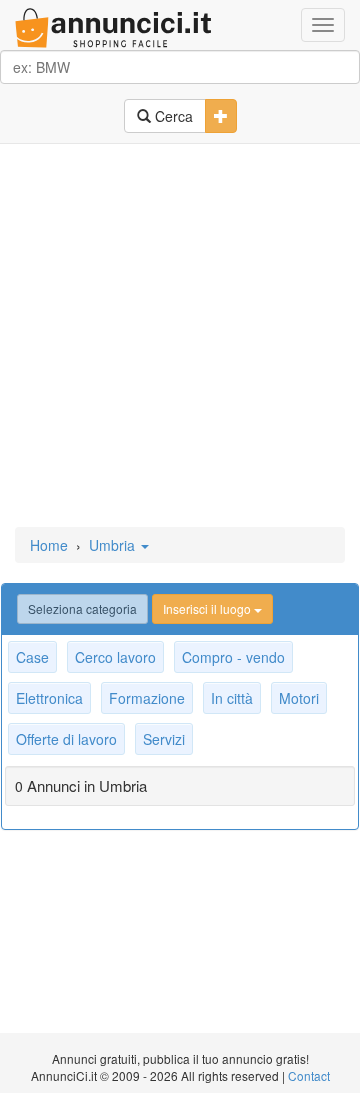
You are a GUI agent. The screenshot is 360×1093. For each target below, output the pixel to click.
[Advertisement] (180, 337)
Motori (299, 698)
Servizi (164, 739)
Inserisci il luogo (208, 608)
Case (32, 657)
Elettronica (49, 698)
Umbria (114, 545)
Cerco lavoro (115, 657)
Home (49, 545)
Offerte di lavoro (66, 739)
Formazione (147, 698)
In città (232, 698)
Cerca (172, 116)
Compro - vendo (233, 657)
